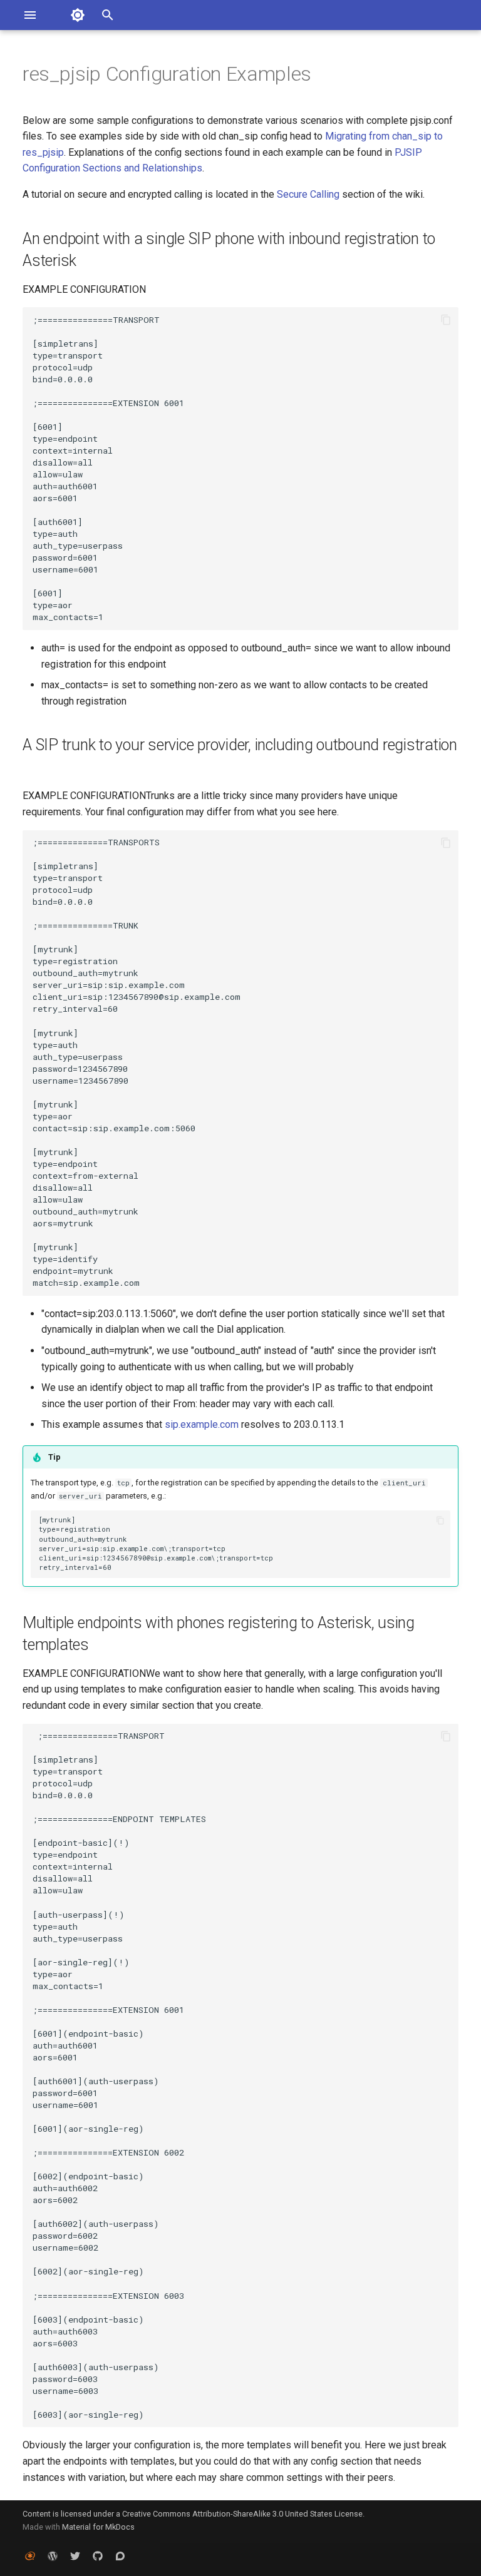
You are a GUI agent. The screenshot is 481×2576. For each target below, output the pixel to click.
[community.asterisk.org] (120, 2556)
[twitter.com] (75, 2556)
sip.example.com (202, 1424)
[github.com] (98, 2556)
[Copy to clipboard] (446, 320)
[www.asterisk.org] (30, 2556)
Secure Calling (308, 194)
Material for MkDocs (98, 2527)
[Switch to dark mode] (78, 15)
